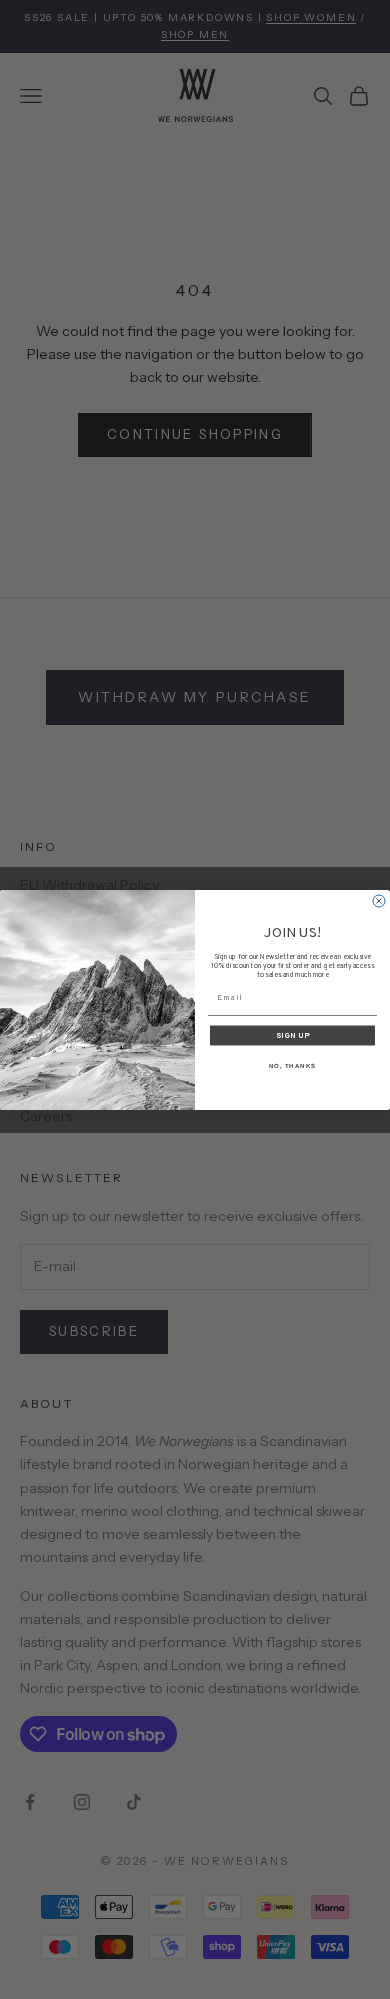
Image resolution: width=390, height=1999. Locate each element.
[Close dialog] (379, 901)
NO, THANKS (293, 1065)
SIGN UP (293, 1035)
